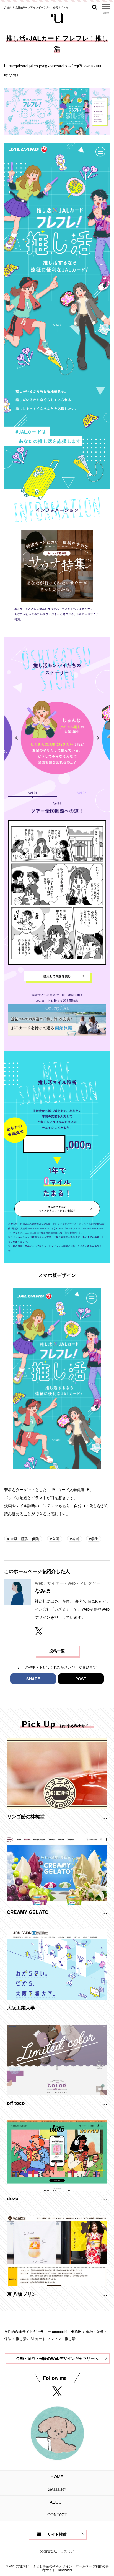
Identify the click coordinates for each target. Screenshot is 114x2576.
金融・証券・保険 (24, 1539)
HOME (57, 2477)
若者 (76, 1539)
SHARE (33, 1679)
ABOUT (57, 2502)
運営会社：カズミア (59, 2551)
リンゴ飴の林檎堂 (26, 1816)
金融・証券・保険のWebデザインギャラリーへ (57, 2358)
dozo (13, 2198)
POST (81, 1679)
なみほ (14, 74)
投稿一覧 (57, 1651)
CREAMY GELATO (28, 1912)
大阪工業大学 (21, 2007)
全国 (56, 1539)
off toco (16, 2103)
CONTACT (57, 2514)
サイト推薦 (57, 2534)
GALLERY (57, 2489)
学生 (95, 1539)
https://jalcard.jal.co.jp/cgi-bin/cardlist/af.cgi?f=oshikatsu (53, 66)
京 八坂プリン (22, 2294)
